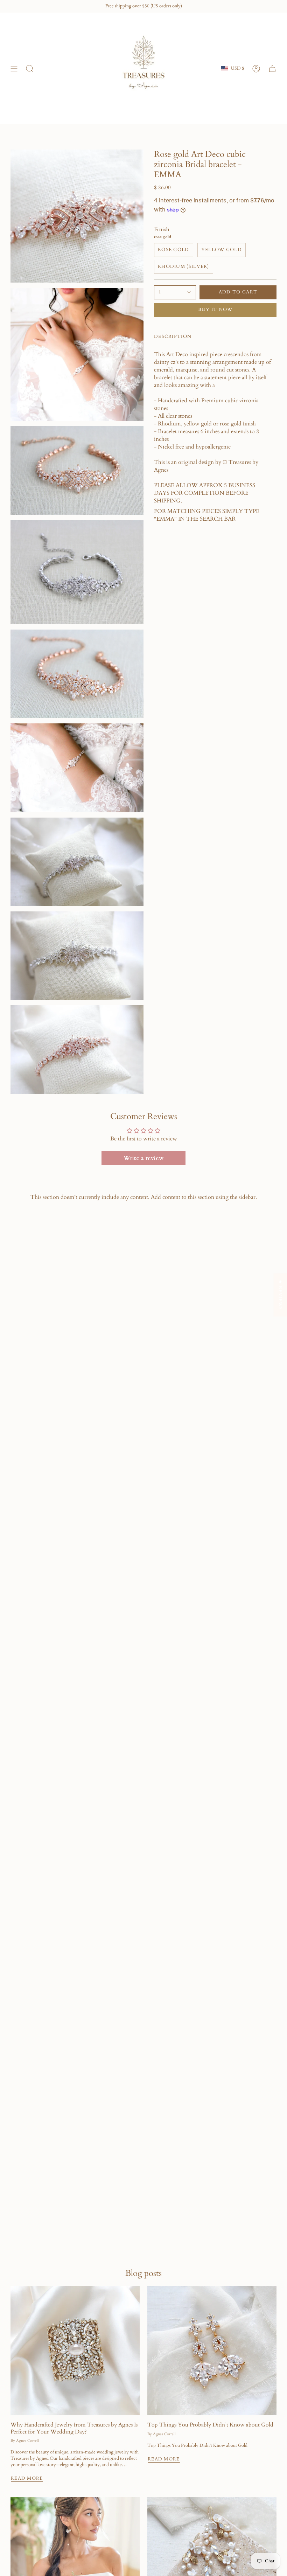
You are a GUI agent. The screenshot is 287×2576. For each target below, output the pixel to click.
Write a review (143, 1158)
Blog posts (143, 2273)
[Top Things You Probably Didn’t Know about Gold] (212, 2351)
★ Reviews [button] (280, 1295)
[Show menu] (14, 68)
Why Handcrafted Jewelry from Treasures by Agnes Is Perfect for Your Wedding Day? (74, 2428)
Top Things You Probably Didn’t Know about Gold (210, 2425)
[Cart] (272, 68)
